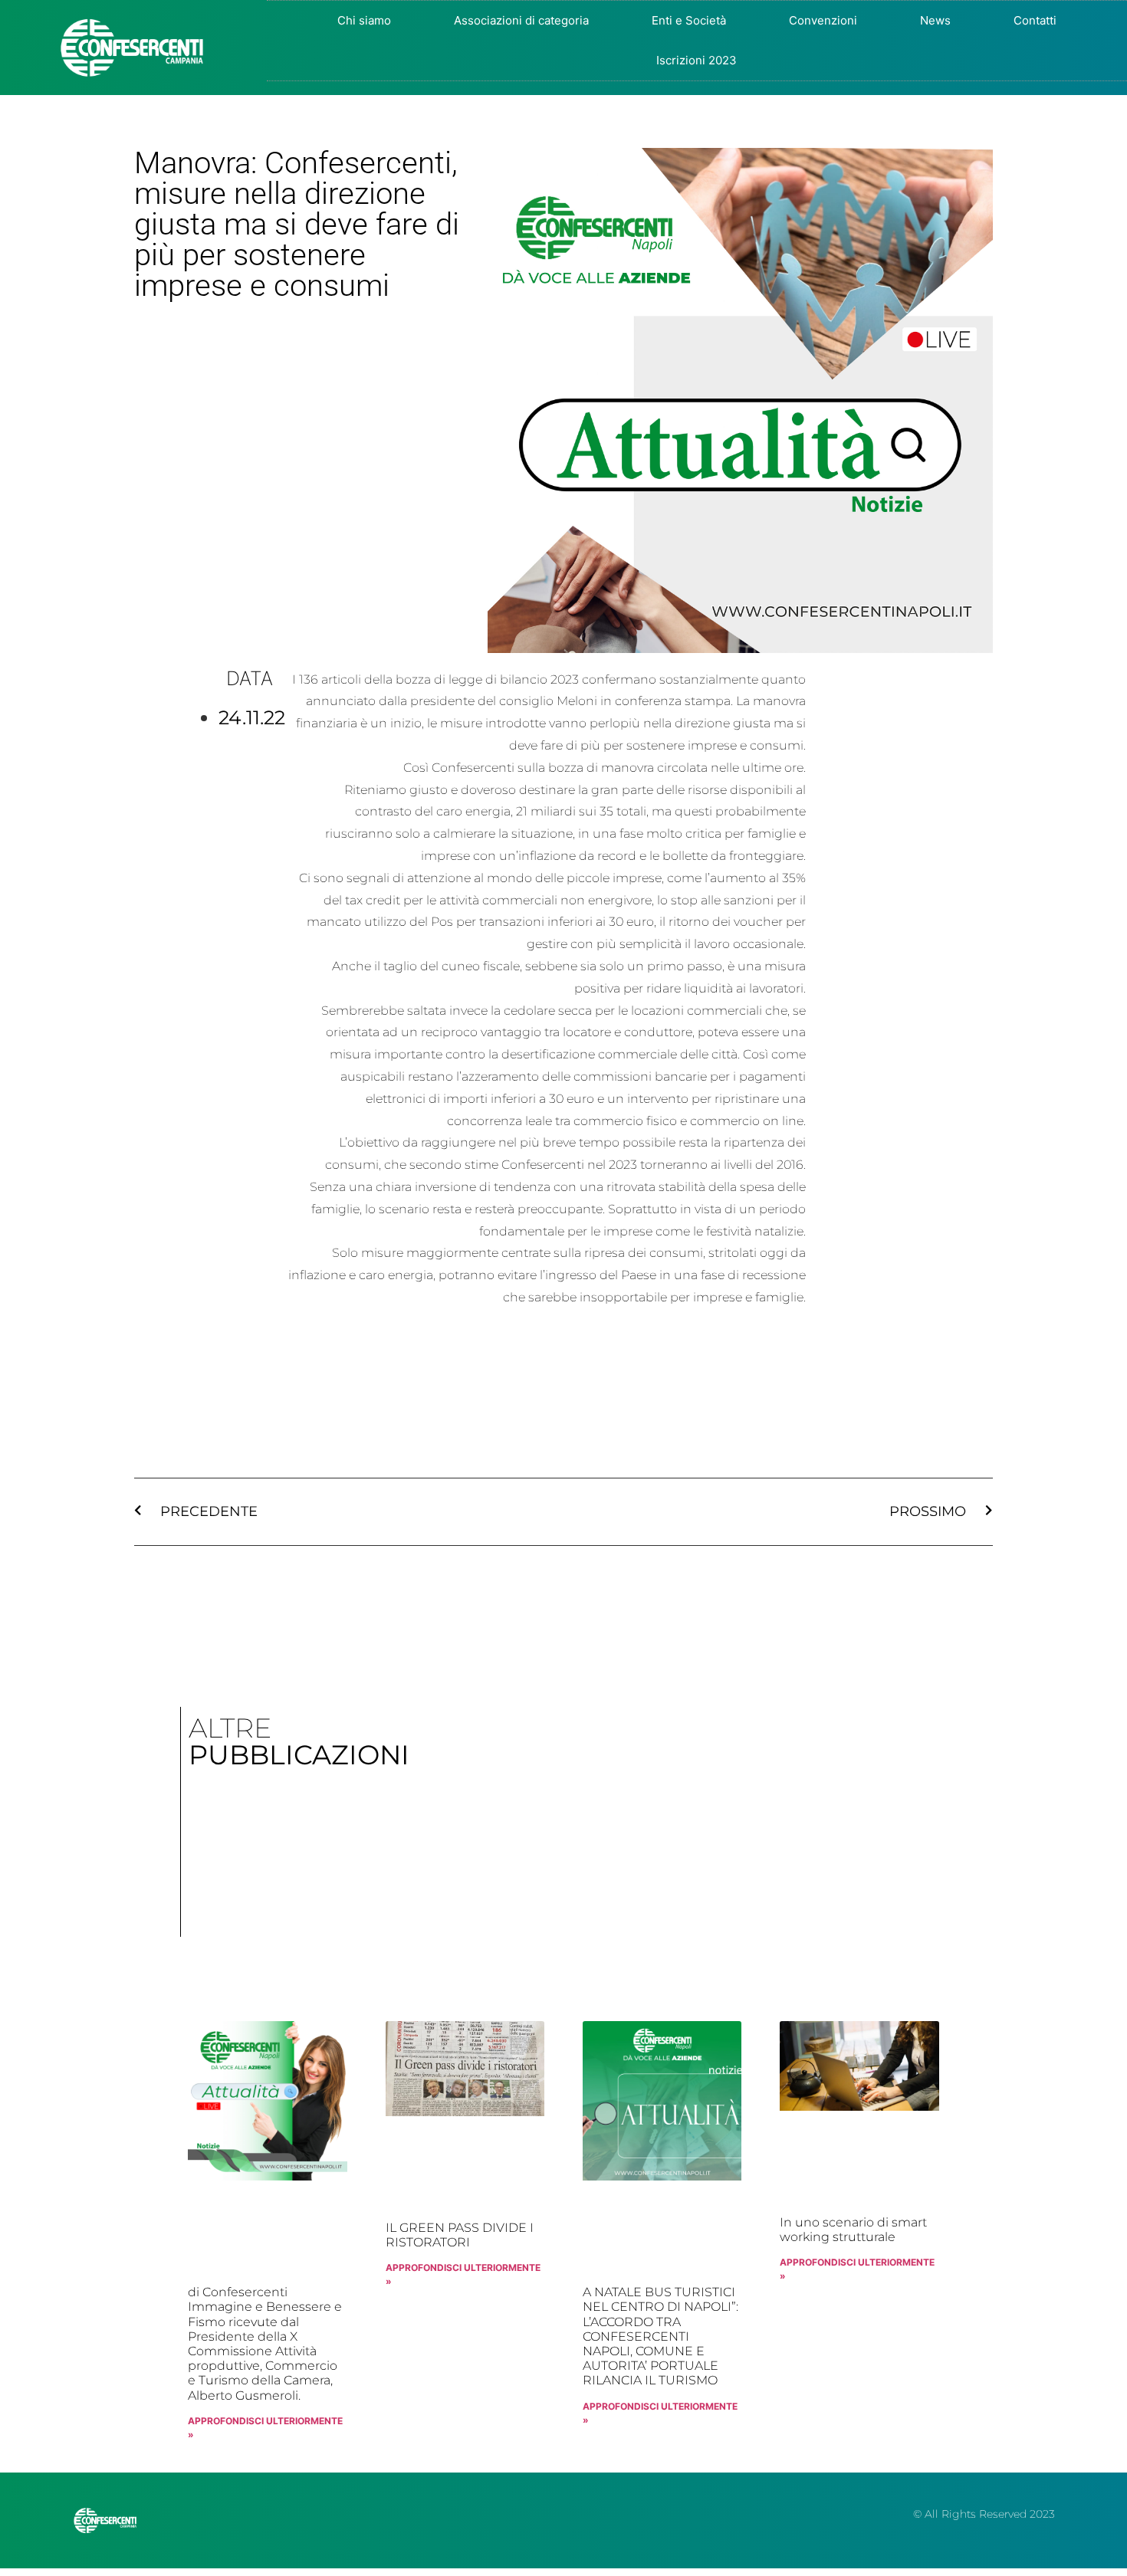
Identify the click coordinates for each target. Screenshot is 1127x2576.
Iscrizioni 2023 (697, 60)
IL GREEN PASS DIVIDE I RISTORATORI (460, 2235)
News (935, 20)
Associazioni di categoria (521, 20)
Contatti (1035, 20)
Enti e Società (689, 20)
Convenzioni (823, 20)
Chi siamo (364, 20)
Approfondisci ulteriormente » (265, 2428)
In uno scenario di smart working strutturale (853, 2230)
